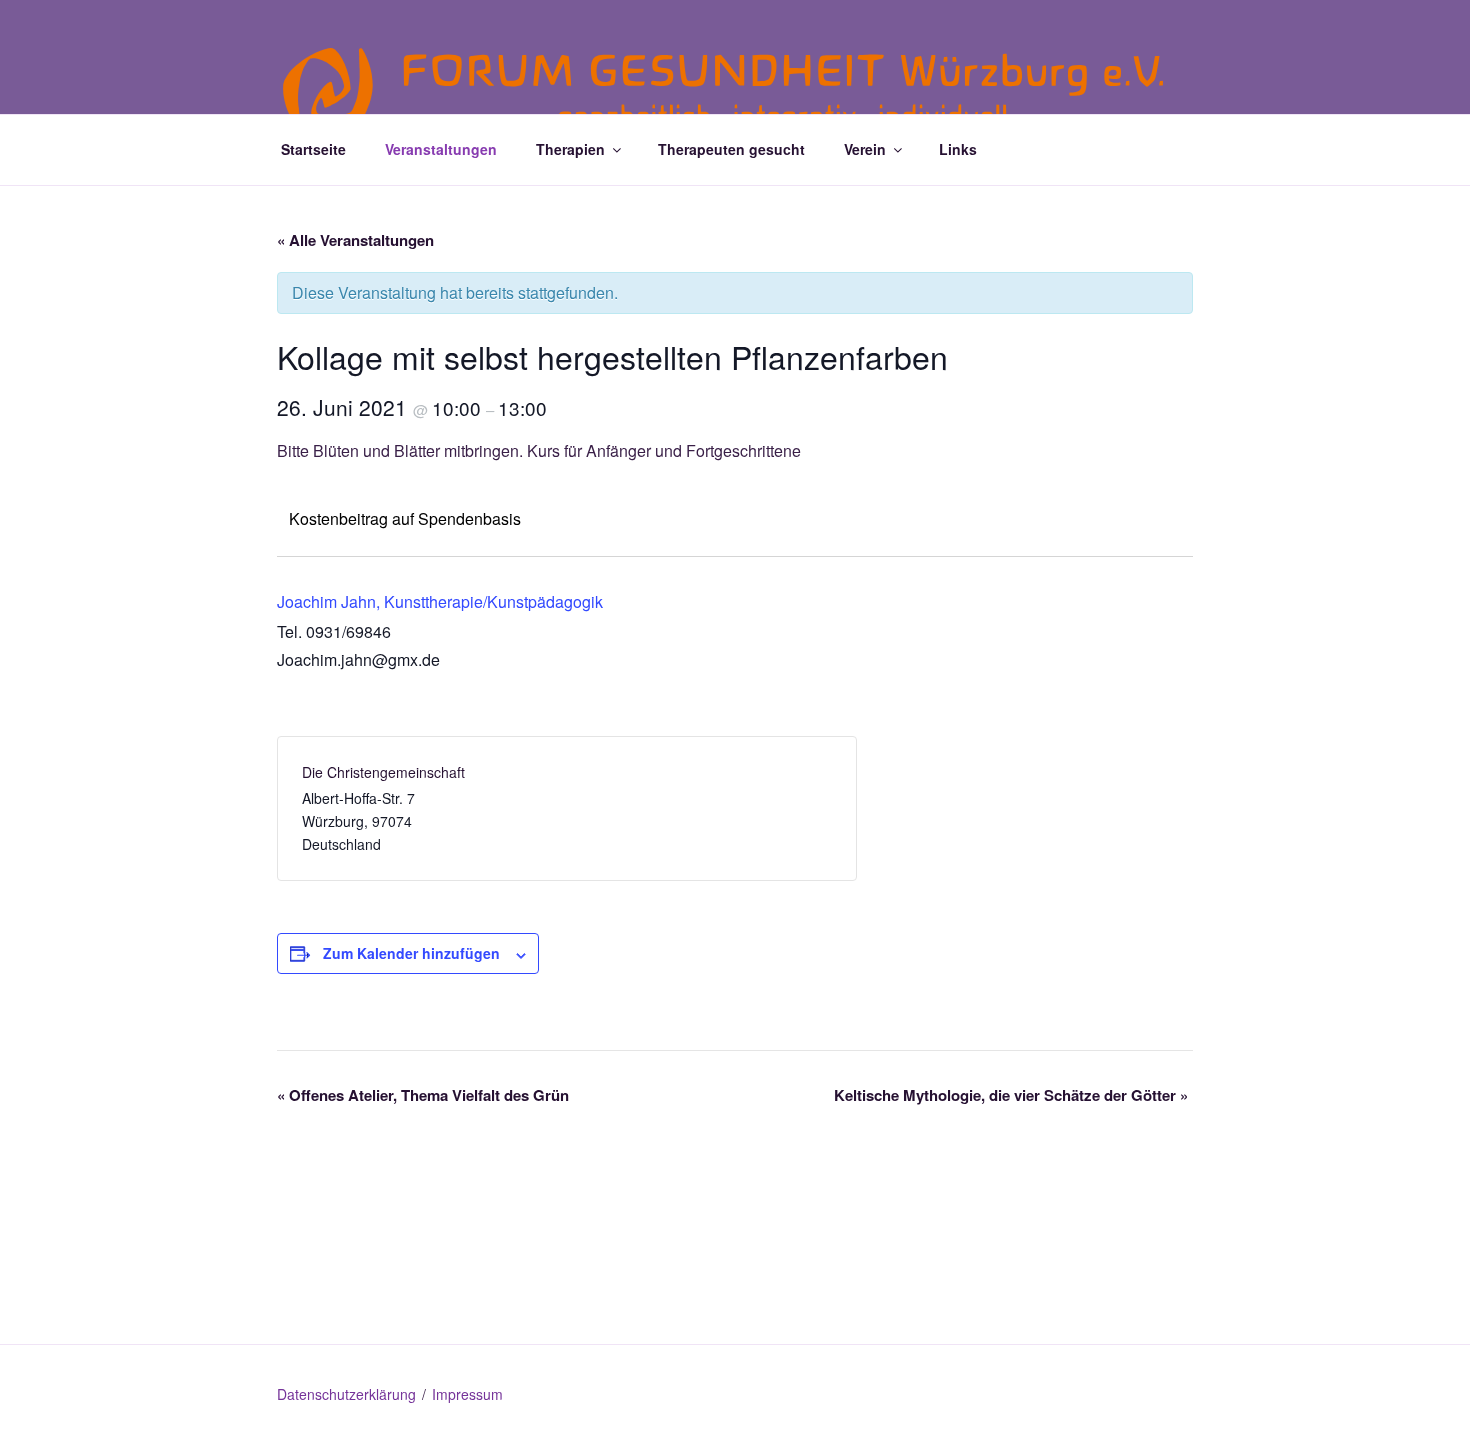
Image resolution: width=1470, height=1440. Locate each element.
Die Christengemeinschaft (383, 772)
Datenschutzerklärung (346, 1394)
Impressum (467, 1394)
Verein (865, 149)
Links (958, 149)
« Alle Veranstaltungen (355, 240)
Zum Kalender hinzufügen (411, 953)
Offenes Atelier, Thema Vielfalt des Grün (423, 1095)
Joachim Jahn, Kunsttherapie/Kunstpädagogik (440, 601)
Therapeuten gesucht (731, 149)
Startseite (313, 149)
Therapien (570, 149)
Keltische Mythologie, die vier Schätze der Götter (1011, 1095)
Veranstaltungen (441, 149)
